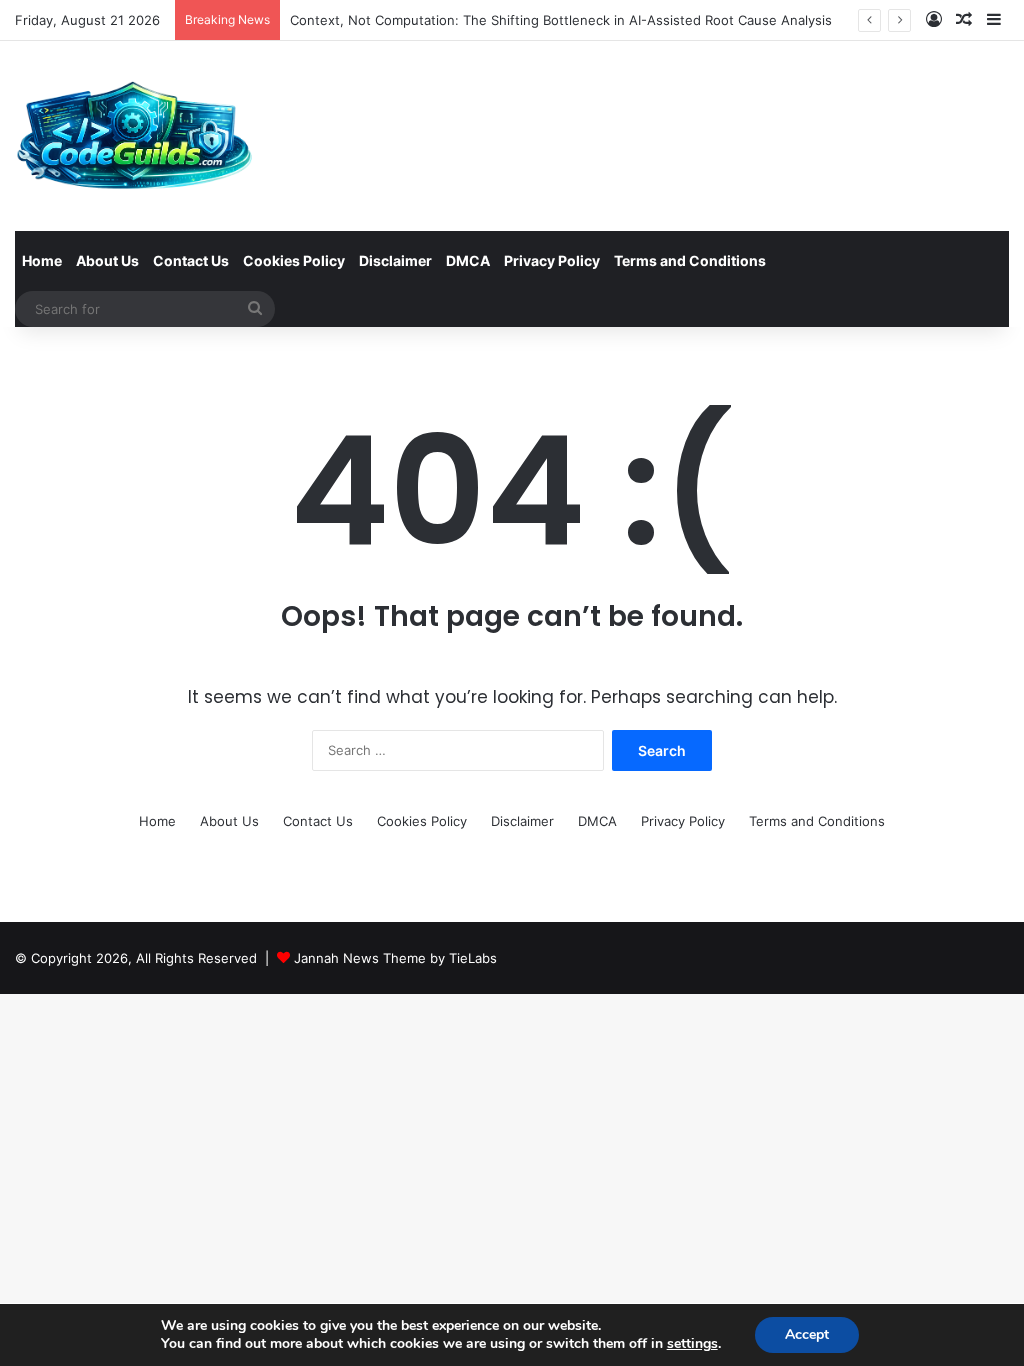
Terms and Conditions (690, 260)
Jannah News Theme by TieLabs (395, 958)
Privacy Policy (552, 260)
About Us (107, 260)
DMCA (468, 260)
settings (692, 1344)
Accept (807, 1334)
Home (42, 260)
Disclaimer (395, 260)
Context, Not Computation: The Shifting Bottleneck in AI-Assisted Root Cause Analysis (561, 20)
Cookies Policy (294, 260)
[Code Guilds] (133, 136)
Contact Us (191, 260)
